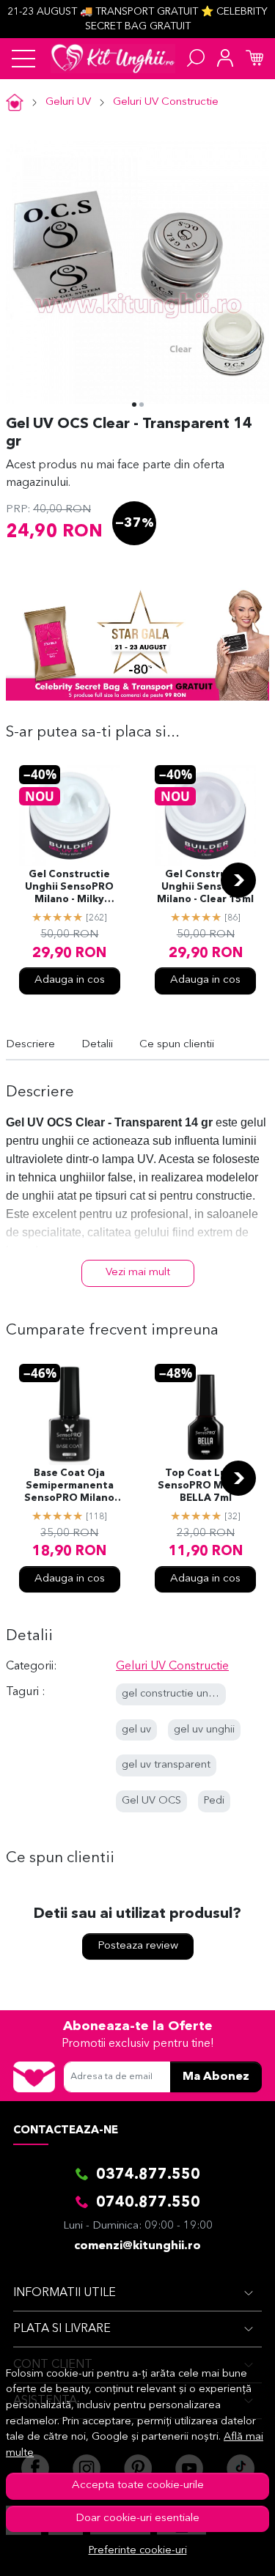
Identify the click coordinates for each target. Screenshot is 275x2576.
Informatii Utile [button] (65, 2293)
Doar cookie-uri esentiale (137, 2518)
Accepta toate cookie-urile (138, 2485)
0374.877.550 (148, 2175)
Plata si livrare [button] (62, 2329)
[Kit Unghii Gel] (113, 59)
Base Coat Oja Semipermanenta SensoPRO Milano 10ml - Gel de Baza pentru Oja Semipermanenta (70, 1487)
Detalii (97, 1045)
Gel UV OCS (151, 1801)
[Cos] (254, 59)
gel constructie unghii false (187, 1694)
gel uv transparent (166, 1765)
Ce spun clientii (177, 1045)
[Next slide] (238, 880)
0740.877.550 (148, 2203)
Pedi (214, 1801)
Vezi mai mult (138, 1273)
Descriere (30, 1045)
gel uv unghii (204, 1730)
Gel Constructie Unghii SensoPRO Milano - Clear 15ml (205, 887)
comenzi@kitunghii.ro (137, 2246)
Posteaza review (138, 1946)
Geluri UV (68, 102)
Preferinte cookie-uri (138, 2551)
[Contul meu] (225, 59)
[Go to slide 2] (142, 405)
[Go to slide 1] (134, 405)
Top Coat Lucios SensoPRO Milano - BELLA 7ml (206, 1486)
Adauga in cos (70, 980)
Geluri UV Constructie (166, 102)
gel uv (136, 1730)
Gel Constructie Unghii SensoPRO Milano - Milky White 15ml (69, 888)
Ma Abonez (216, 2077)
